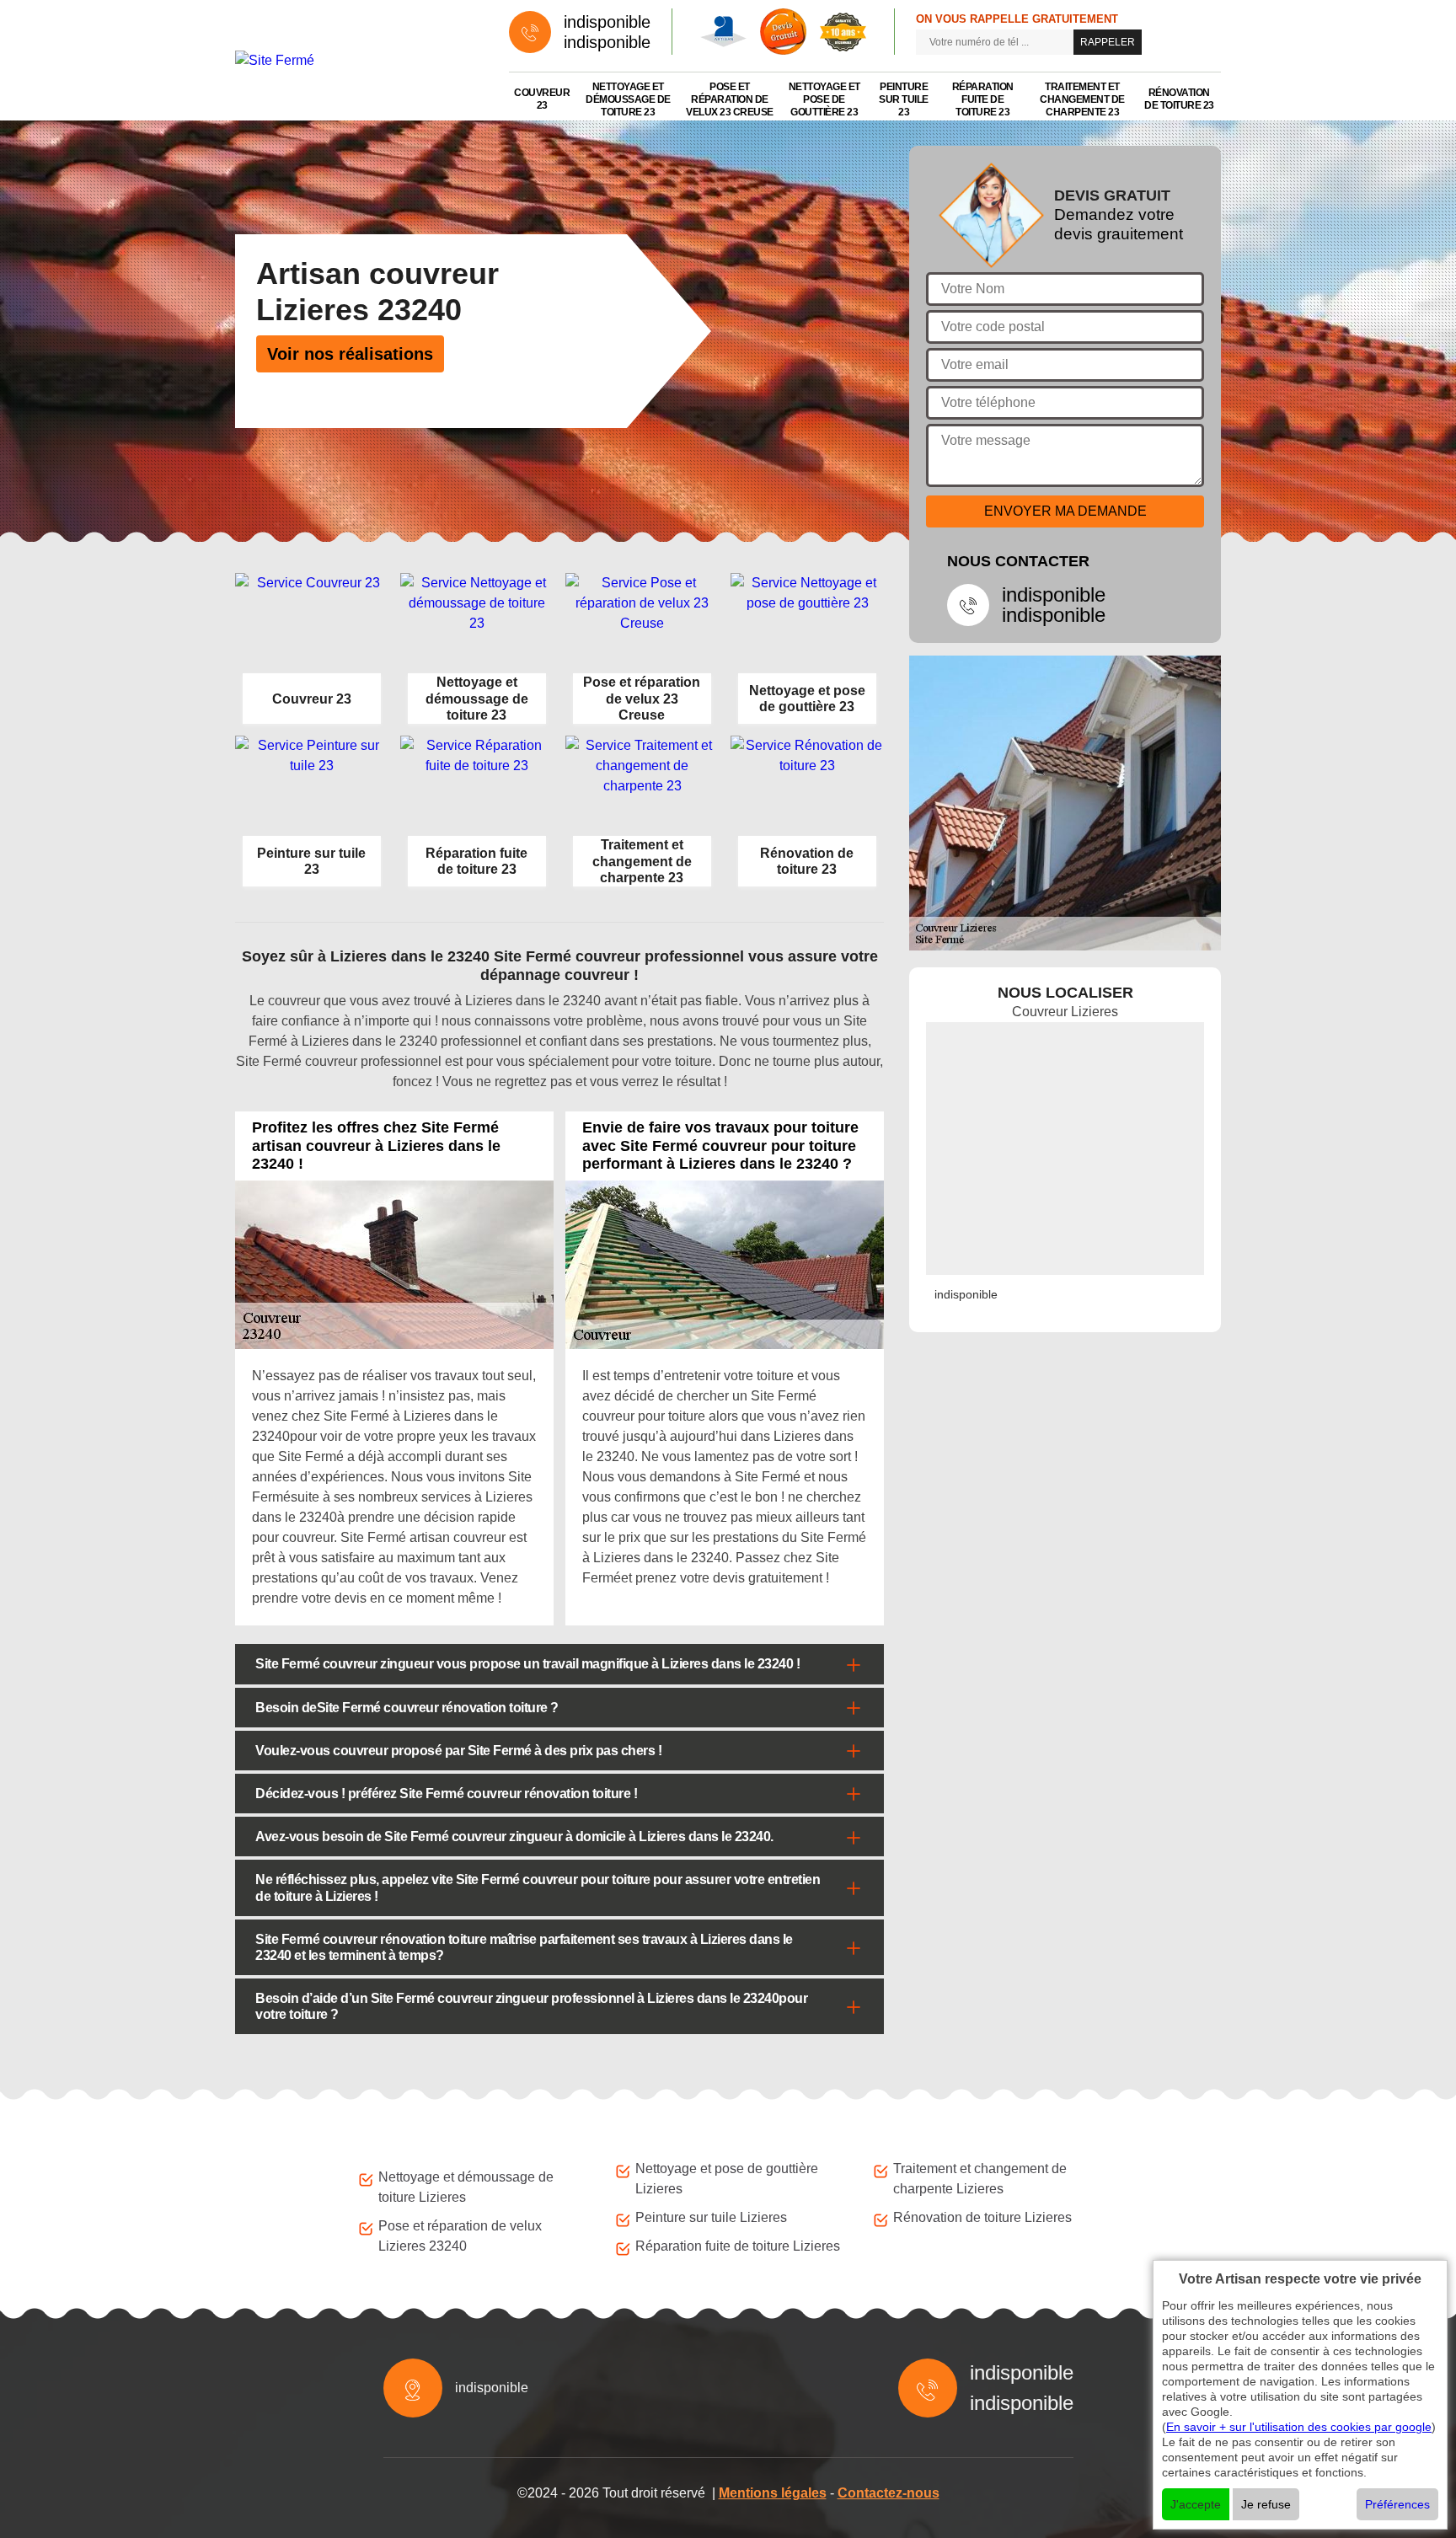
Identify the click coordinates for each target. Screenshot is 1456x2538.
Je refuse (1266, 2504)
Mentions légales (773, 2493)
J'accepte (1196, 2504)
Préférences (1397, 2504)
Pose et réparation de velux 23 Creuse (730, 99)
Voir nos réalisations (350, 354)
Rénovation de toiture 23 (1179, 99)
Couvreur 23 (542, 99)
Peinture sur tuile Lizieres (711, 2217)
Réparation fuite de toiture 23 (983, 99)
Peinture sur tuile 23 (904, 99)
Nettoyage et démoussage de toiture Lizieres (466, 2187)
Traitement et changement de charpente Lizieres (980, 2179)
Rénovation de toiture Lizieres (982, 2217)
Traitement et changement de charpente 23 (1082, 99)
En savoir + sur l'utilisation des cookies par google (1299, 2427)
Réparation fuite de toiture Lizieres (738, 2246)
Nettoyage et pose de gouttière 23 (824, 99)
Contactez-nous (889, 2493)
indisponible (607, 22)
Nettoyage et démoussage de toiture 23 (628, 99)
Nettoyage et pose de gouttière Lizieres (727, 2179)
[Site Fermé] (355, 60)
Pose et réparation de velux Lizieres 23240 (460, 2236)
